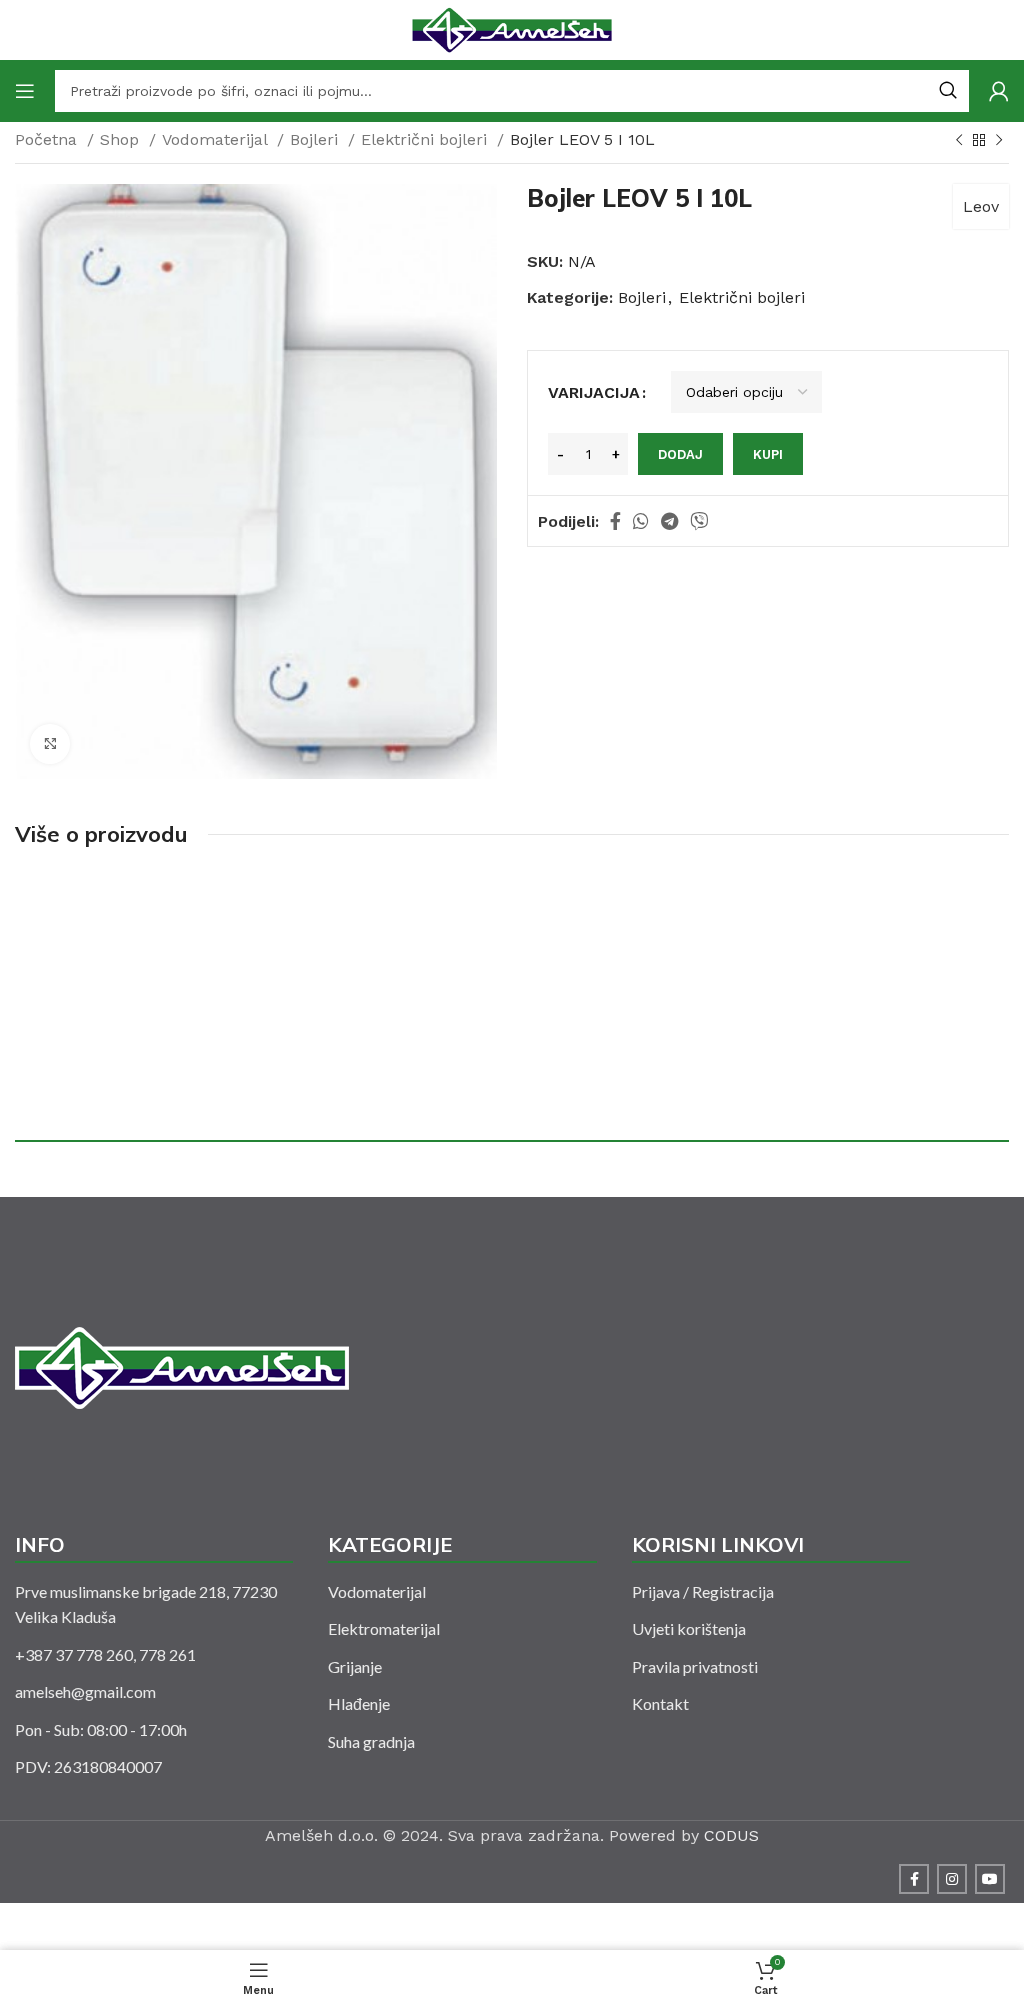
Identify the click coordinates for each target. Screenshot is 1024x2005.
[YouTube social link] (990, 1879)
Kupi (768, 454)
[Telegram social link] (669, 521)
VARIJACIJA (594, 392)
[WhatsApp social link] (641, 521)
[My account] (999, 91)
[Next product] (999, 141)
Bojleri (316, 139)
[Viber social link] (699, 521)
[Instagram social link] (952, 1879)
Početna (48, 139)
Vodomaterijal (217, 139)
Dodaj (680, 454)
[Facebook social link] (615, 521)
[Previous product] (959, 141)
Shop (122, 139)
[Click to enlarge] (50, 744)
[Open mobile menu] (25, 91)
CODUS (731, 1835)
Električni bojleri (426, 139)
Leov (981, 206)
